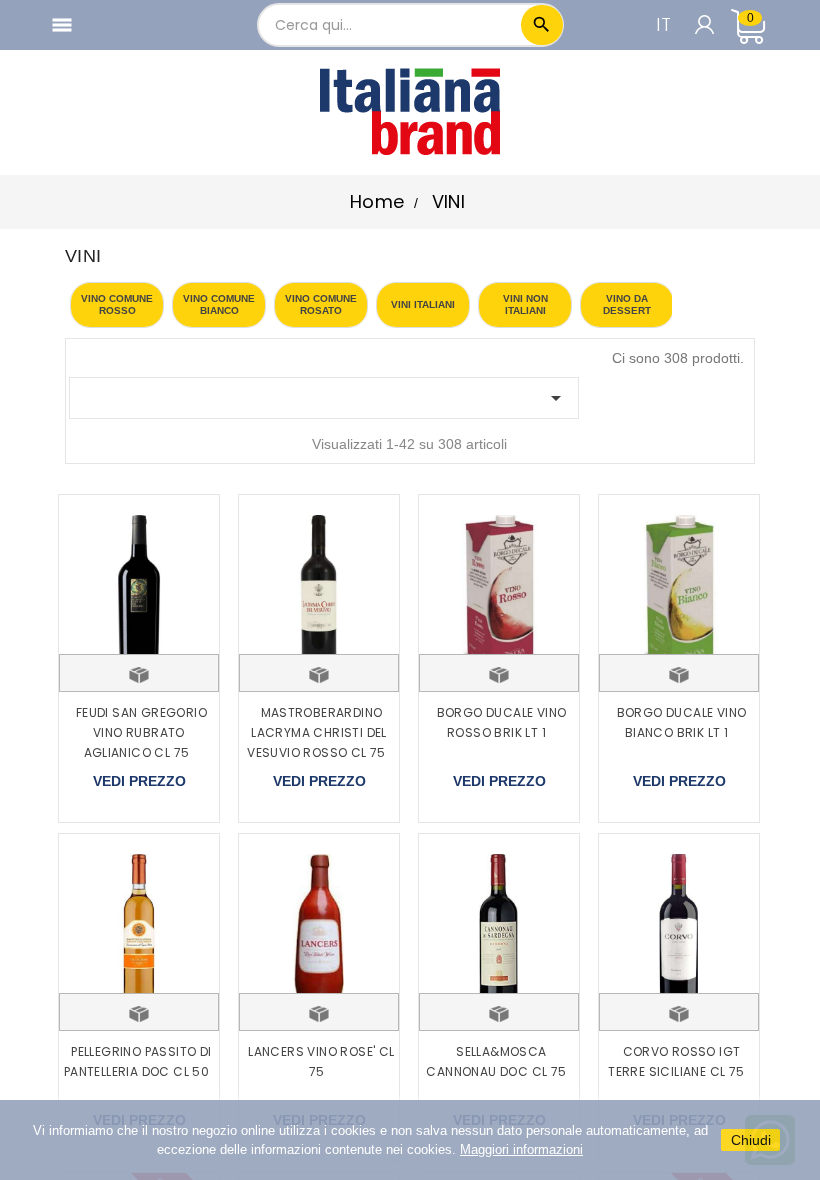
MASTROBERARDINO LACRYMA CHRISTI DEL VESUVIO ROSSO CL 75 (317, 732)
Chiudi (751, 1140)
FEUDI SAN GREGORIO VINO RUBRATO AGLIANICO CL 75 (141, 732)
